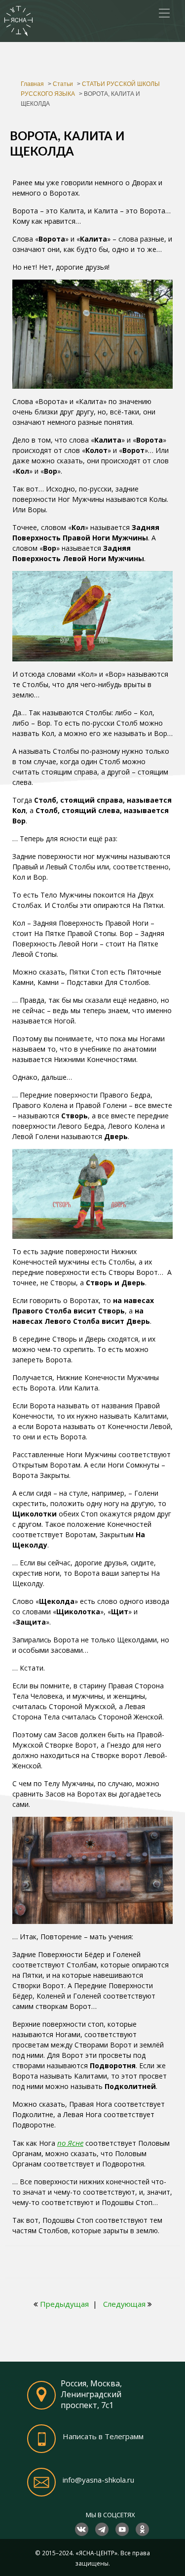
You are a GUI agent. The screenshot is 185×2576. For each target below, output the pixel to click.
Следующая (124, 2304)
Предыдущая (64, 2304)
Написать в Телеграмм (103, 2437)
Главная (32, 84)
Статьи (63, 84)
